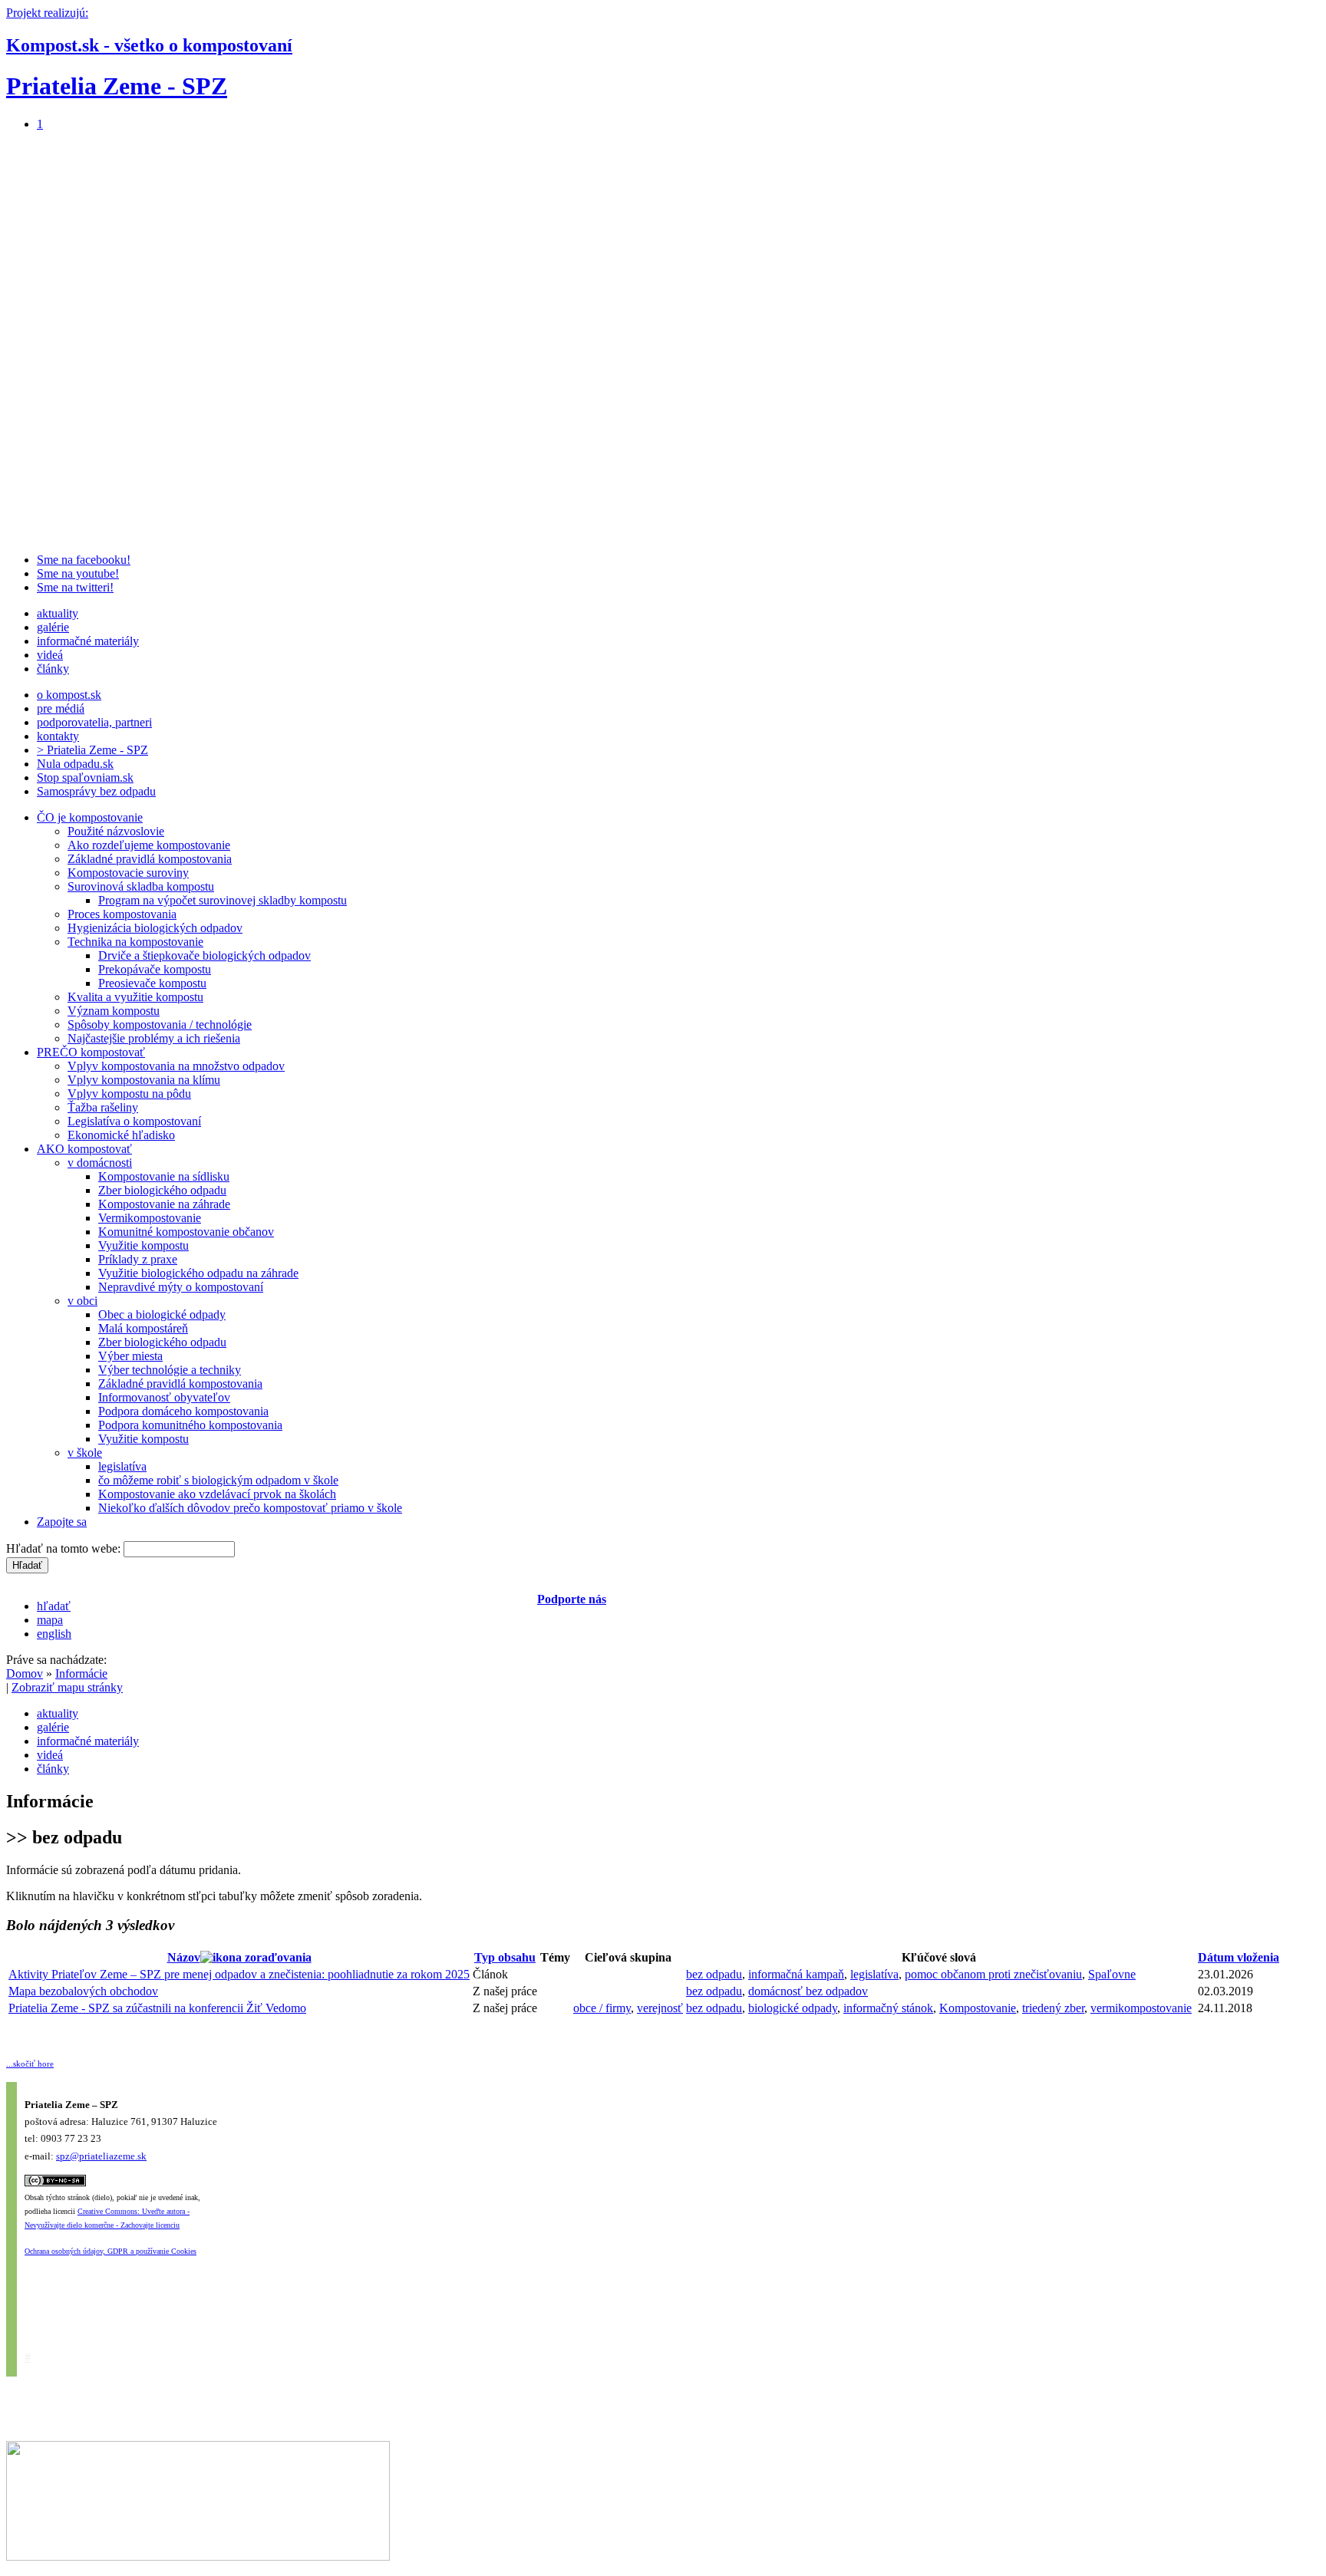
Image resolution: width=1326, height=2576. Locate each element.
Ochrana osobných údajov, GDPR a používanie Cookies (110, 2251)
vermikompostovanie (1141, 2008)
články (53, 669)
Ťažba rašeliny (103, 1107)
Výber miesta (130, 1356)
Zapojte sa (62, 1522)
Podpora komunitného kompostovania (190, 1425)
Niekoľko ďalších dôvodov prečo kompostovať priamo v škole (250, 1508)
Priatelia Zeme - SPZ (117, 86)
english (54, 1634)
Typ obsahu (505, 1957)
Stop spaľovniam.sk (85, 777)
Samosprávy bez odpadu (96, 791)
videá (50, 655)
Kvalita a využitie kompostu (135, 997)
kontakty (58, 736)
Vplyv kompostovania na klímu (144, 1080)
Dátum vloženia (1239, 1957)
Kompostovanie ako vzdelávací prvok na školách (217, 1494)
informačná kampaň (796, 1974)
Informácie (81, 1673)
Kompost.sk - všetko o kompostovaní (149, 45)
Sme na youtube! (78, 573)
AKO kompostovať (84, 1149)
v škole (85, 1453)
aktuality (58, 613)
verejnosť (660, 2008)
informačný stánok (888, 2008)
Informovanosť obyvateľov (164, 1397)
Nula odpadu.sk (75, 764)
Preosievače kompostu (152, 983)
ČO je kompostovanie (90, 817)
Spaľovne (1112, 1974)
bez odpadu (714, 1974)
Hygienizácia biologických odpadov (155, 928)
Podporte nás (572, 1599)
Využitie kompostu (143, 1245)
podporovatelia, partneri (94, 722)
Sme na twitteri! (75, 587)
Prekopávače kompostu (155, 969)
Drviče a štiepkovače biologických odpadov (205, 955)
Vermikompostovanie (150, 1218)
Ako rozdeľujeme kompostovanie (149, 845)
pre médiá (61, 708)
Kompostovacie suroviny (128, 873)
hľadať (54, 1606)
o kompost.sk (69, 695)
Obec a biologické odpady (162, 1314)
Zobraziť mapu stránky (67, 1687)
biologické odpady (793, 2008)
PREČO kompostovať (91, 1052)
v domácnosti (100, 1163)
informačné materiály (88, 641)
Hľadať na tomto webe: (65, 1548)
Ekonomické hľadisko (121, 1135)
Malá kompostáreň (143, 1328)
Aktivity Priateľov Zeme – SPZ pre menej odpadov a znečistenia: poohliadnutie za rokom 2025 (239, 1974)
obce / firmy (602, 2008)
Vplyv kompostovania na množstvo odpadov (176, 1066)
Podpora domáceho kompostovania (183, 1411)
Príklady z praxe (138, 1259)
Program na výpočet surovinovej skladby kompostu (223, 900)
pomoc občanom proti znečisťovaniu (993, 1974)
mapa (50, 1620)
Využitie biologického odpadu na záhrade (198, 1273)
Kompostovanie (978, 2008)
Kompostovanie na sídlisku (164, 1176)
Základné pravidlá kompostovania (150, 859)
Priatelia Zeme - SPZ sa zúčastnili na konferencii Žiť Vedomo (157, 2008)
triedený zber (1053, 2008)
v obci (82, 1301)
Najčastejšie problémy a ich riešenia (154, 1038)
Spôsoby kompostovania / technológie (160, 1024)
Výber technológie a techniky (170, 1370)
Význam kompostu (114, 1011)
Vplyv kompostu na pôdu (129, 1094)
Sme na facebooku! (84, 560)
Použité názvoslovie (116, 831)
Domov (25, 1673)
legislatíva (122, 1466)
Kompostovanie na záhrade (164, 1204)
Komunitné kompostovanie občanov (186, 1232)
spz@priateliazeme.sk (101, 2156)
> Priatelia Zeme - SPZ (92, 750)
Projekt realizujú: (47, 13)
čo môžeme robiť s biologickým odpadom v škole (218, 1480)
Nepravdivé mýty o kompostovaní (181, 1287)
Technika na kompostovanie (135, 942)
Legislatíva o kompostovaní (134, 1121)
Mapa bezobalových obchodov (83, 1991)
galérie (53, 627)
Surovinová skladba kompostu (141, 886)
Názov (184, 1957)
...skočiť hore (30, 2064)
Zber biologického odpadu (162, 1190)
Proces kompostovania (122, 914)
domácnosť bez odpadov (808, 1991)
